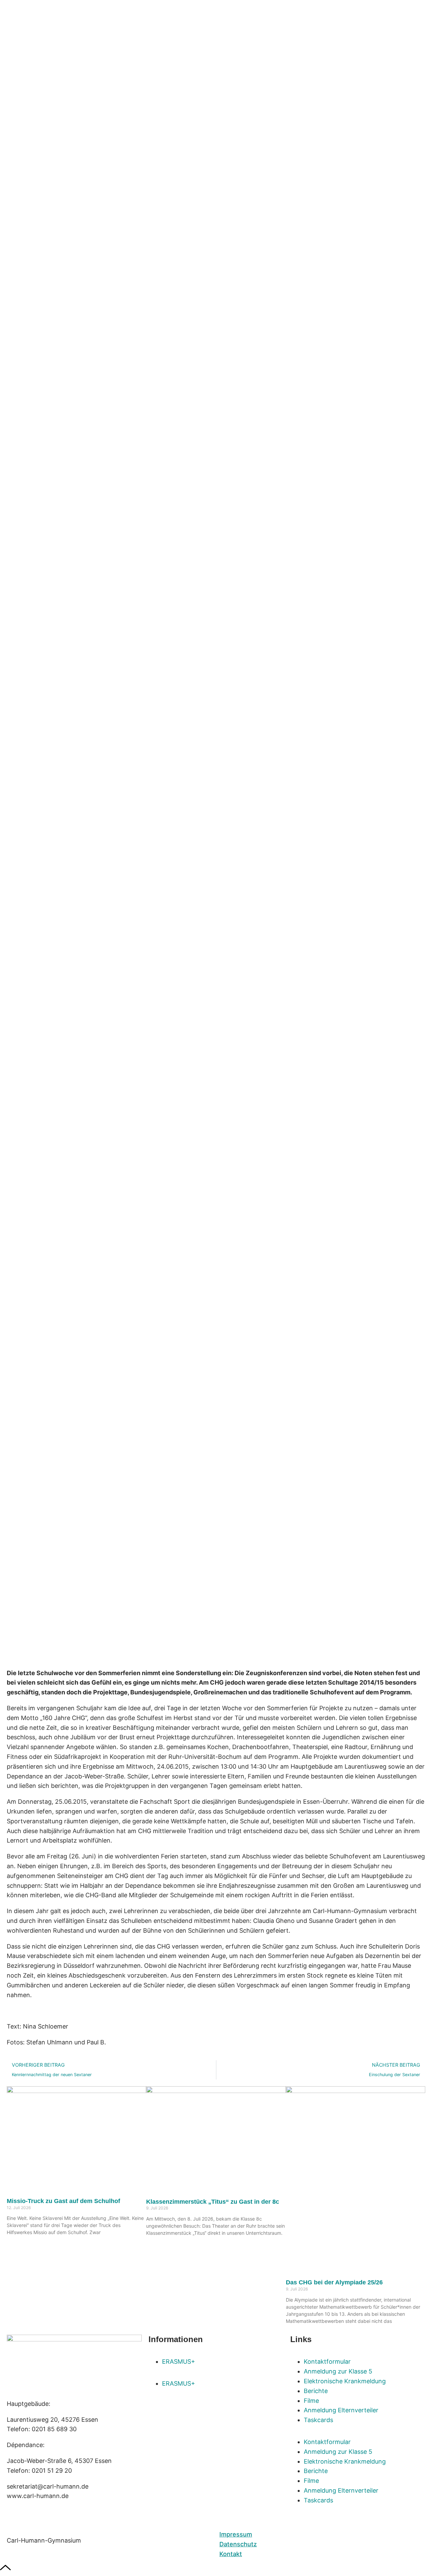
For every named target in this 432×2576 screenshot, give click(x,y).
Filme (311, 2401)
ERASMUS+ (179, 2362)
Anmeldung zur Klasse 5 (338, 2371)
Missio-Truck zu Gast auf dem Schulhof (63, 2201)
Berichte (316, 2391)
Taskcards (318, 2420)
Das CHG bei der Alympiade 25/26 (334, 2282)
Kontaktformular (327, 2362)
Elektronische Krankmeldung (345, 2381)
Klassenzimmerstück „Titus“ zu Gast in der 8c (213, 2202)
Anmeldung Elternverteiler (341, 2410)
